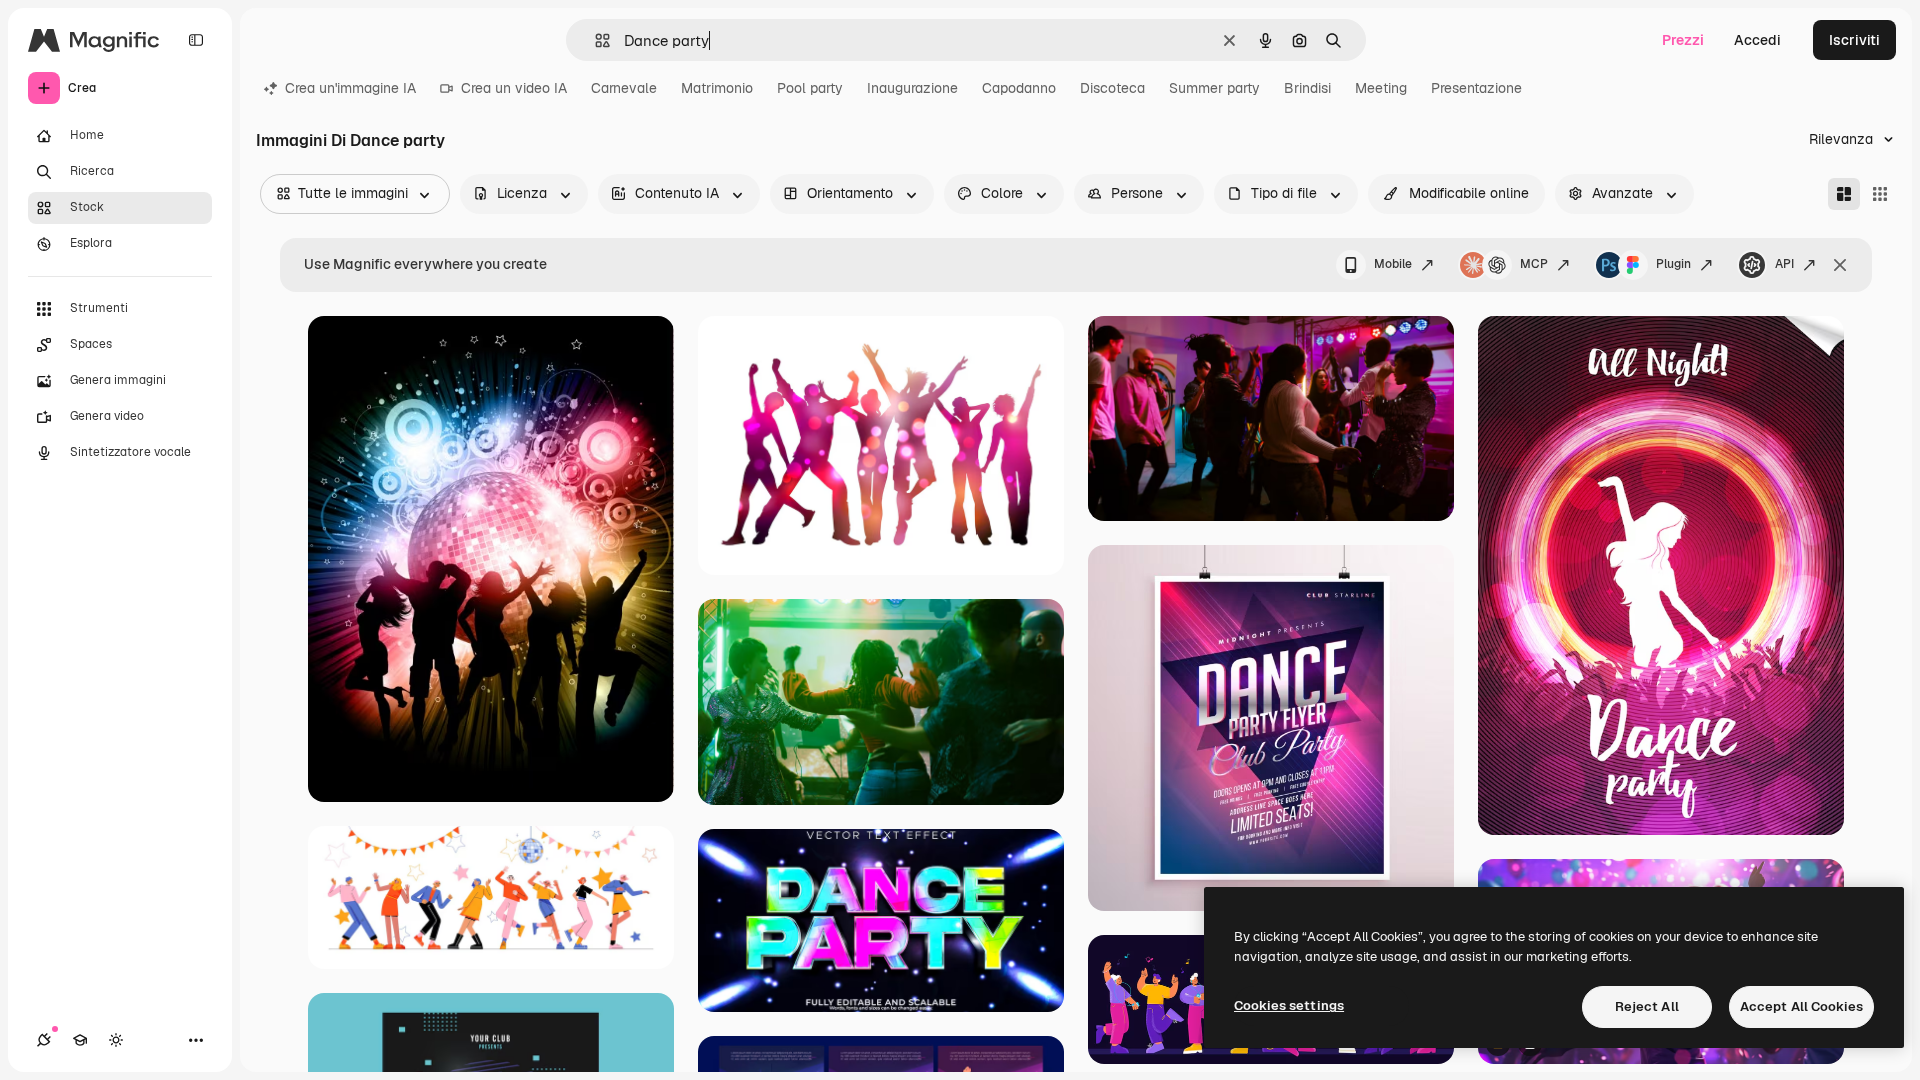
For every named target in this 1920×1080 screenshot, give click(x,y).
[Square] (1880, 194)
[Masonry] (1844, 194)
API (1784, 264)
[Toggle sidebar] (196, 40)
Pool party (810, 88)
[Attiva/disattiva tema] (116, 1040)
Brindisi (1307, 88)
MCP (1534, 264)
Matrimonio (717, 88)
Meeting (1381, 88)
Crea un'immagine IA (350, 88)
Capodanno (1019, 88)
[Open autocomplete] (594, 40)
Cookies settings (1289, 1005)
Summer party (1214, 88)
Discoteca (1112, 88)
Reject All (1647, 1006)
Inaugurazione (912, 88)
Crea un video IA (514, 88)
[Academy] (80, 1040)
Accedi (1757, 40)
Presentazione (1476, 88)
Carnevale (624, 88)
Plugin (1673, 264)
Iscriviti (1854, 40)
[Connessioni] (44, 1040)
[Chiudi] (1840, 265)
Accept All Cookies (1801, 1006)
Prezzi (1683, 40)
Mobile (1393, 264)
